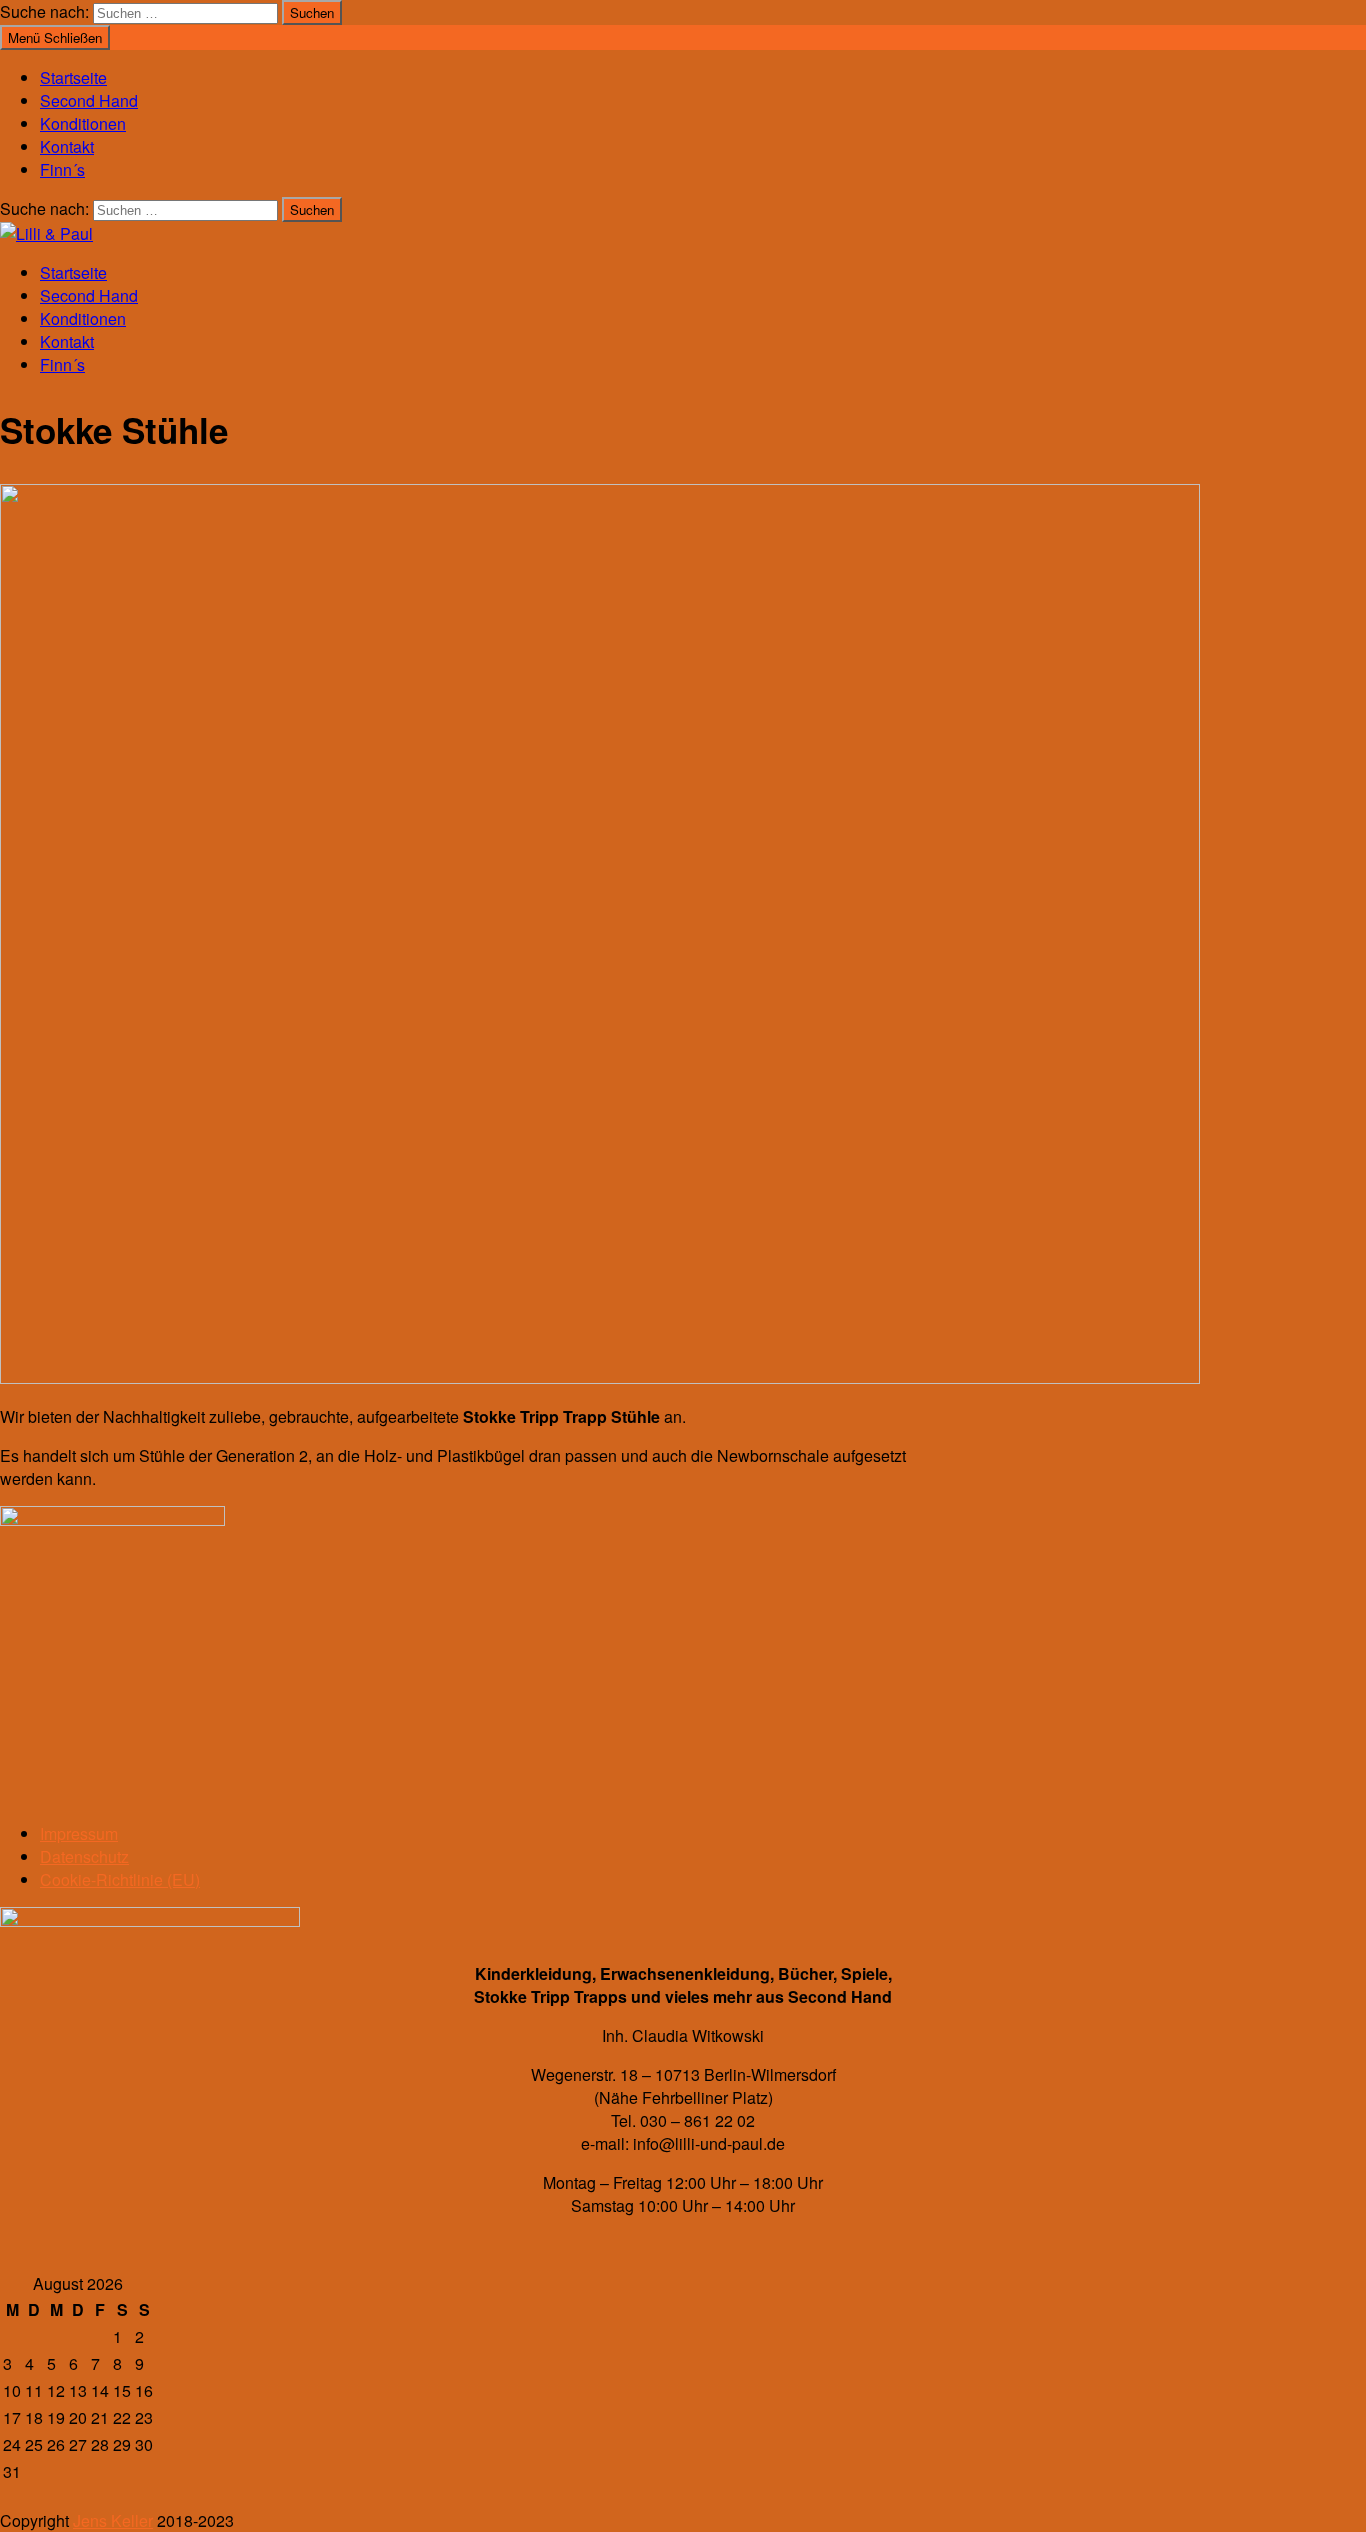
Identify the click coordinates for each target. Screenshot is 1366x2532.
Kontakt (67, 146)
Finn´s (62, 169)
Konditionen (83, 123)
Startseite (73, 77)
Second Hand (89, 100)
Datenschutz (84, 1856)
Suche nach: (44, 11)
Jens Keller (113, 2520)
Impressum (79, 1833)
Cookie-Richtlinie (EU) (120, 1879)
